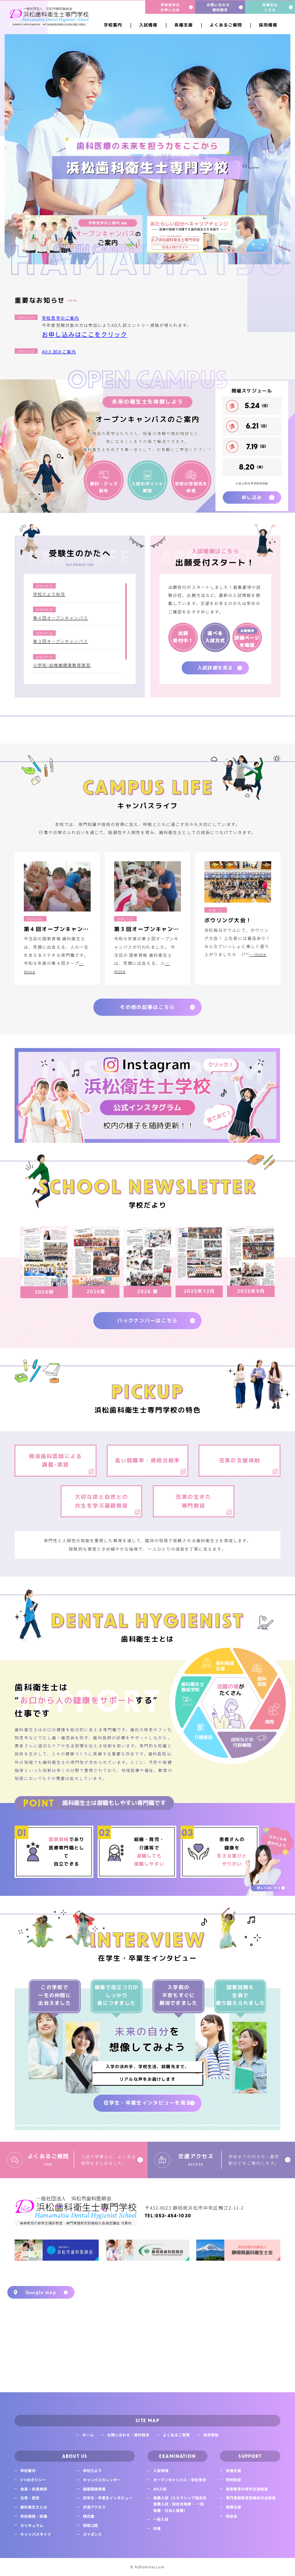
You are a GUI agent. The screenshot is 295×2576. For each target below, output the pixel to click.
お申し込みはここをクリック (85, 334)
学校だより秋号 (49, 594)
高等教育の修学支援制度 (247, 2489)
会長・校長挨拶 (34, 2489)
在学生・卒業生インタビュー (108, 2498)
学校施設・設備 (34, 2516)
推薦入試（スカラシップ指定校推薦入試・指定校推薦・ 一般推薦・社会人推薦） (180, 2504)
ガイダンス (93, 2534)
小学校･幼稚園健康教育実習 (62, 665)
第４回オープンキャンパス (61, 618)
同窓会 (232, 2516)
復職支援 (234, 2507)
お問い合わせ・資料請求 (128, 2435)
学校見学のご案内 (60, 318)
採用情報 (211, 2435)
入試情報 (161, 2471)
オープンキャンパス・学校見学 (180, 2480)
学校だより (93, 2471)
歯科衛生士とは (34, 2507)
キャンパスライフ (36, 2534)
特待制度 (234, 2480)
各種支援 (234, 2471)
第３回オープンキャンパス (61, 641)
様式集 (89, 2516)
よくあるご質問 (176, 2435)
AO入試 (160, 2489)
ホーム (88, 2435)
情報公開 (91, 2525)
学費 (157, 2528)
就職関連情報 (94, 2489)
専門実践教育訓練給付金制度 (251, 2498)
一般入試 (161, 2519)
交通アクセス (94, 2507)
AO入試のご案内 (59, 352)
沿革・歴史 (30, 2498)
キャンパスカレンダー (102, 2480)
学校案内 (28, 2471)
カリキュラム (32, 2525)
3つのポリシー (33, 2480)
